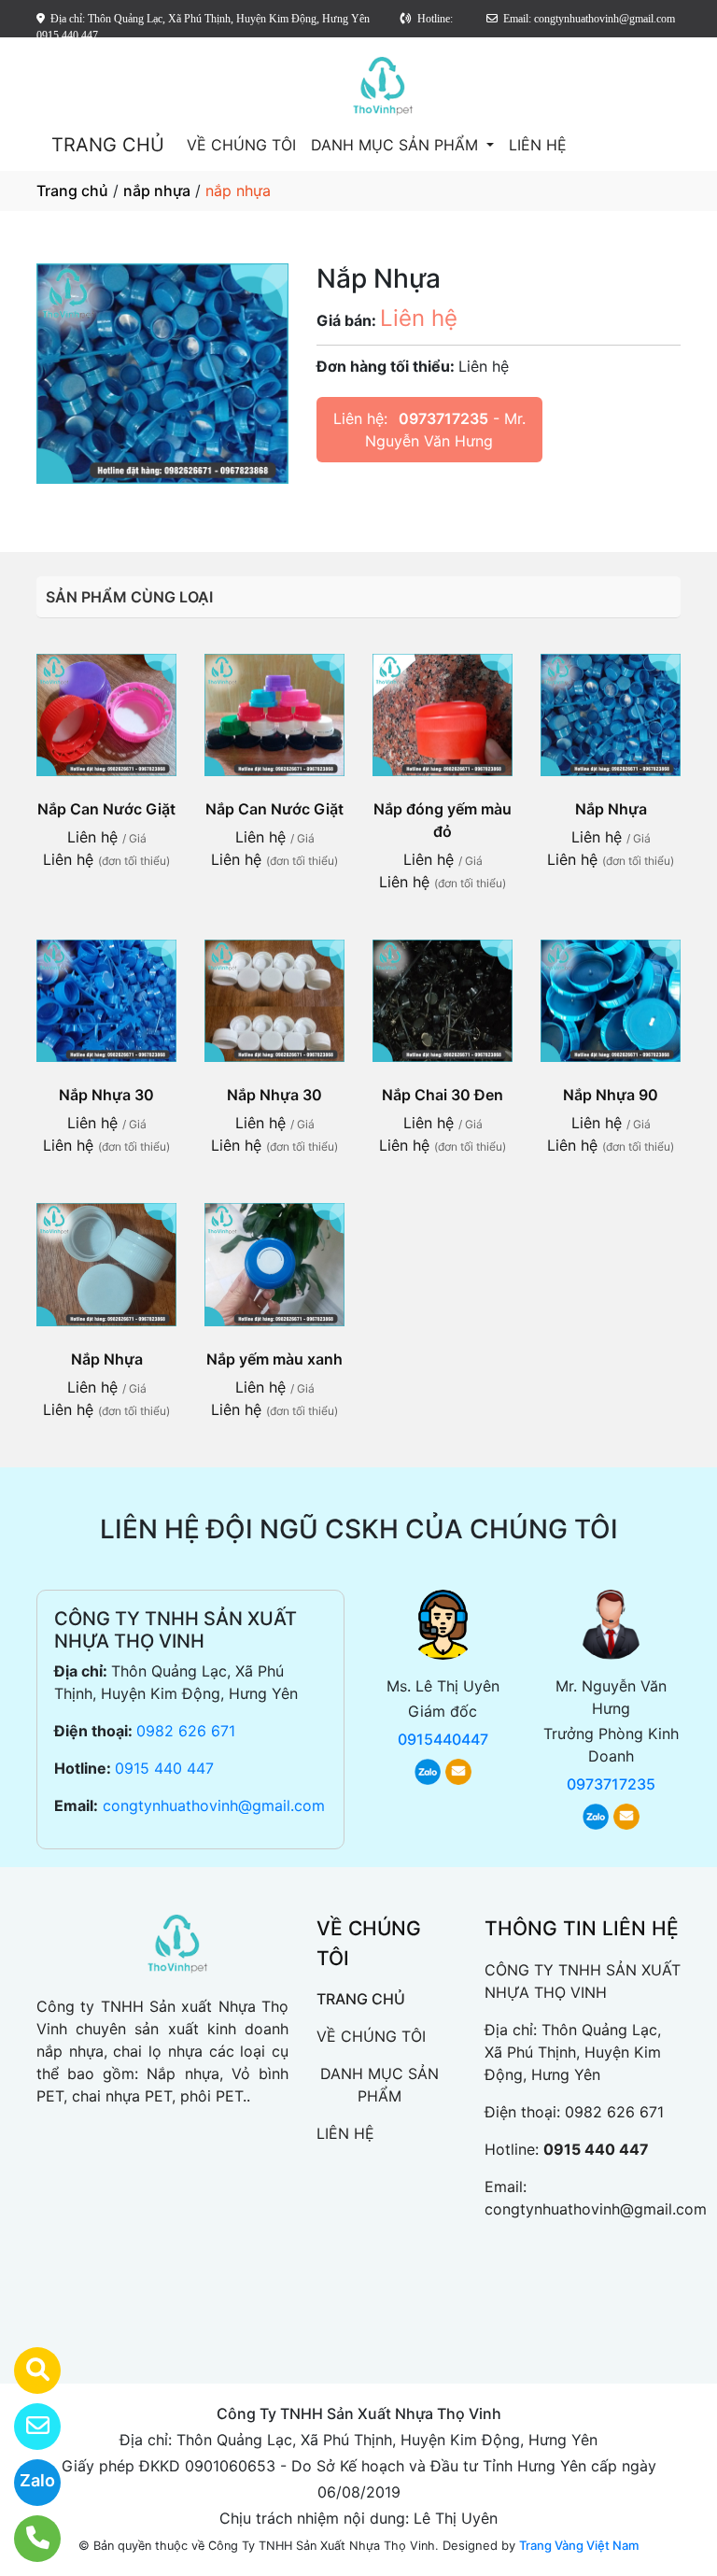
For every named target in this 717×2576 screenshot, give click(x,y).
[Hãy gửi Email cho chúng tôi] (26, 2427)
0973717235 (443, 418)
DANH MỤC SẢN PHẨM (397, 145)
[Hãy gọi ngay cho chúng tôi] (26, 2539)
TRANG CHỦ (108, 145)
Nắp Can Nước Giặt (106, 809)
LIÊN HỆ (538, 145)
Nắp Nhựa (611, 809)
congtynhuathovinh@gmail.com (214, 1805)
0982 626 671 (186, 1731)
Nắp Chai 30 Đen (443, 1095)
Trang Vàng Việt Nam (579, 2545)
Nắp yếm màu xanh (274, 1359)
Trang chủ (72, 191)
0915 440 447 (164, 1768)
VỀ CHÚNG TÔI (241, 145)
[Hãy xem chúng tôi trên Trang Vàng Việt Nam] (26, 2371)
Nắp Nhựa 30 (106, 1095)
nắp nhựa (157, 191)
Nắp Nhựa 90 (611, 1095)
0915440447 (443, 1739)
